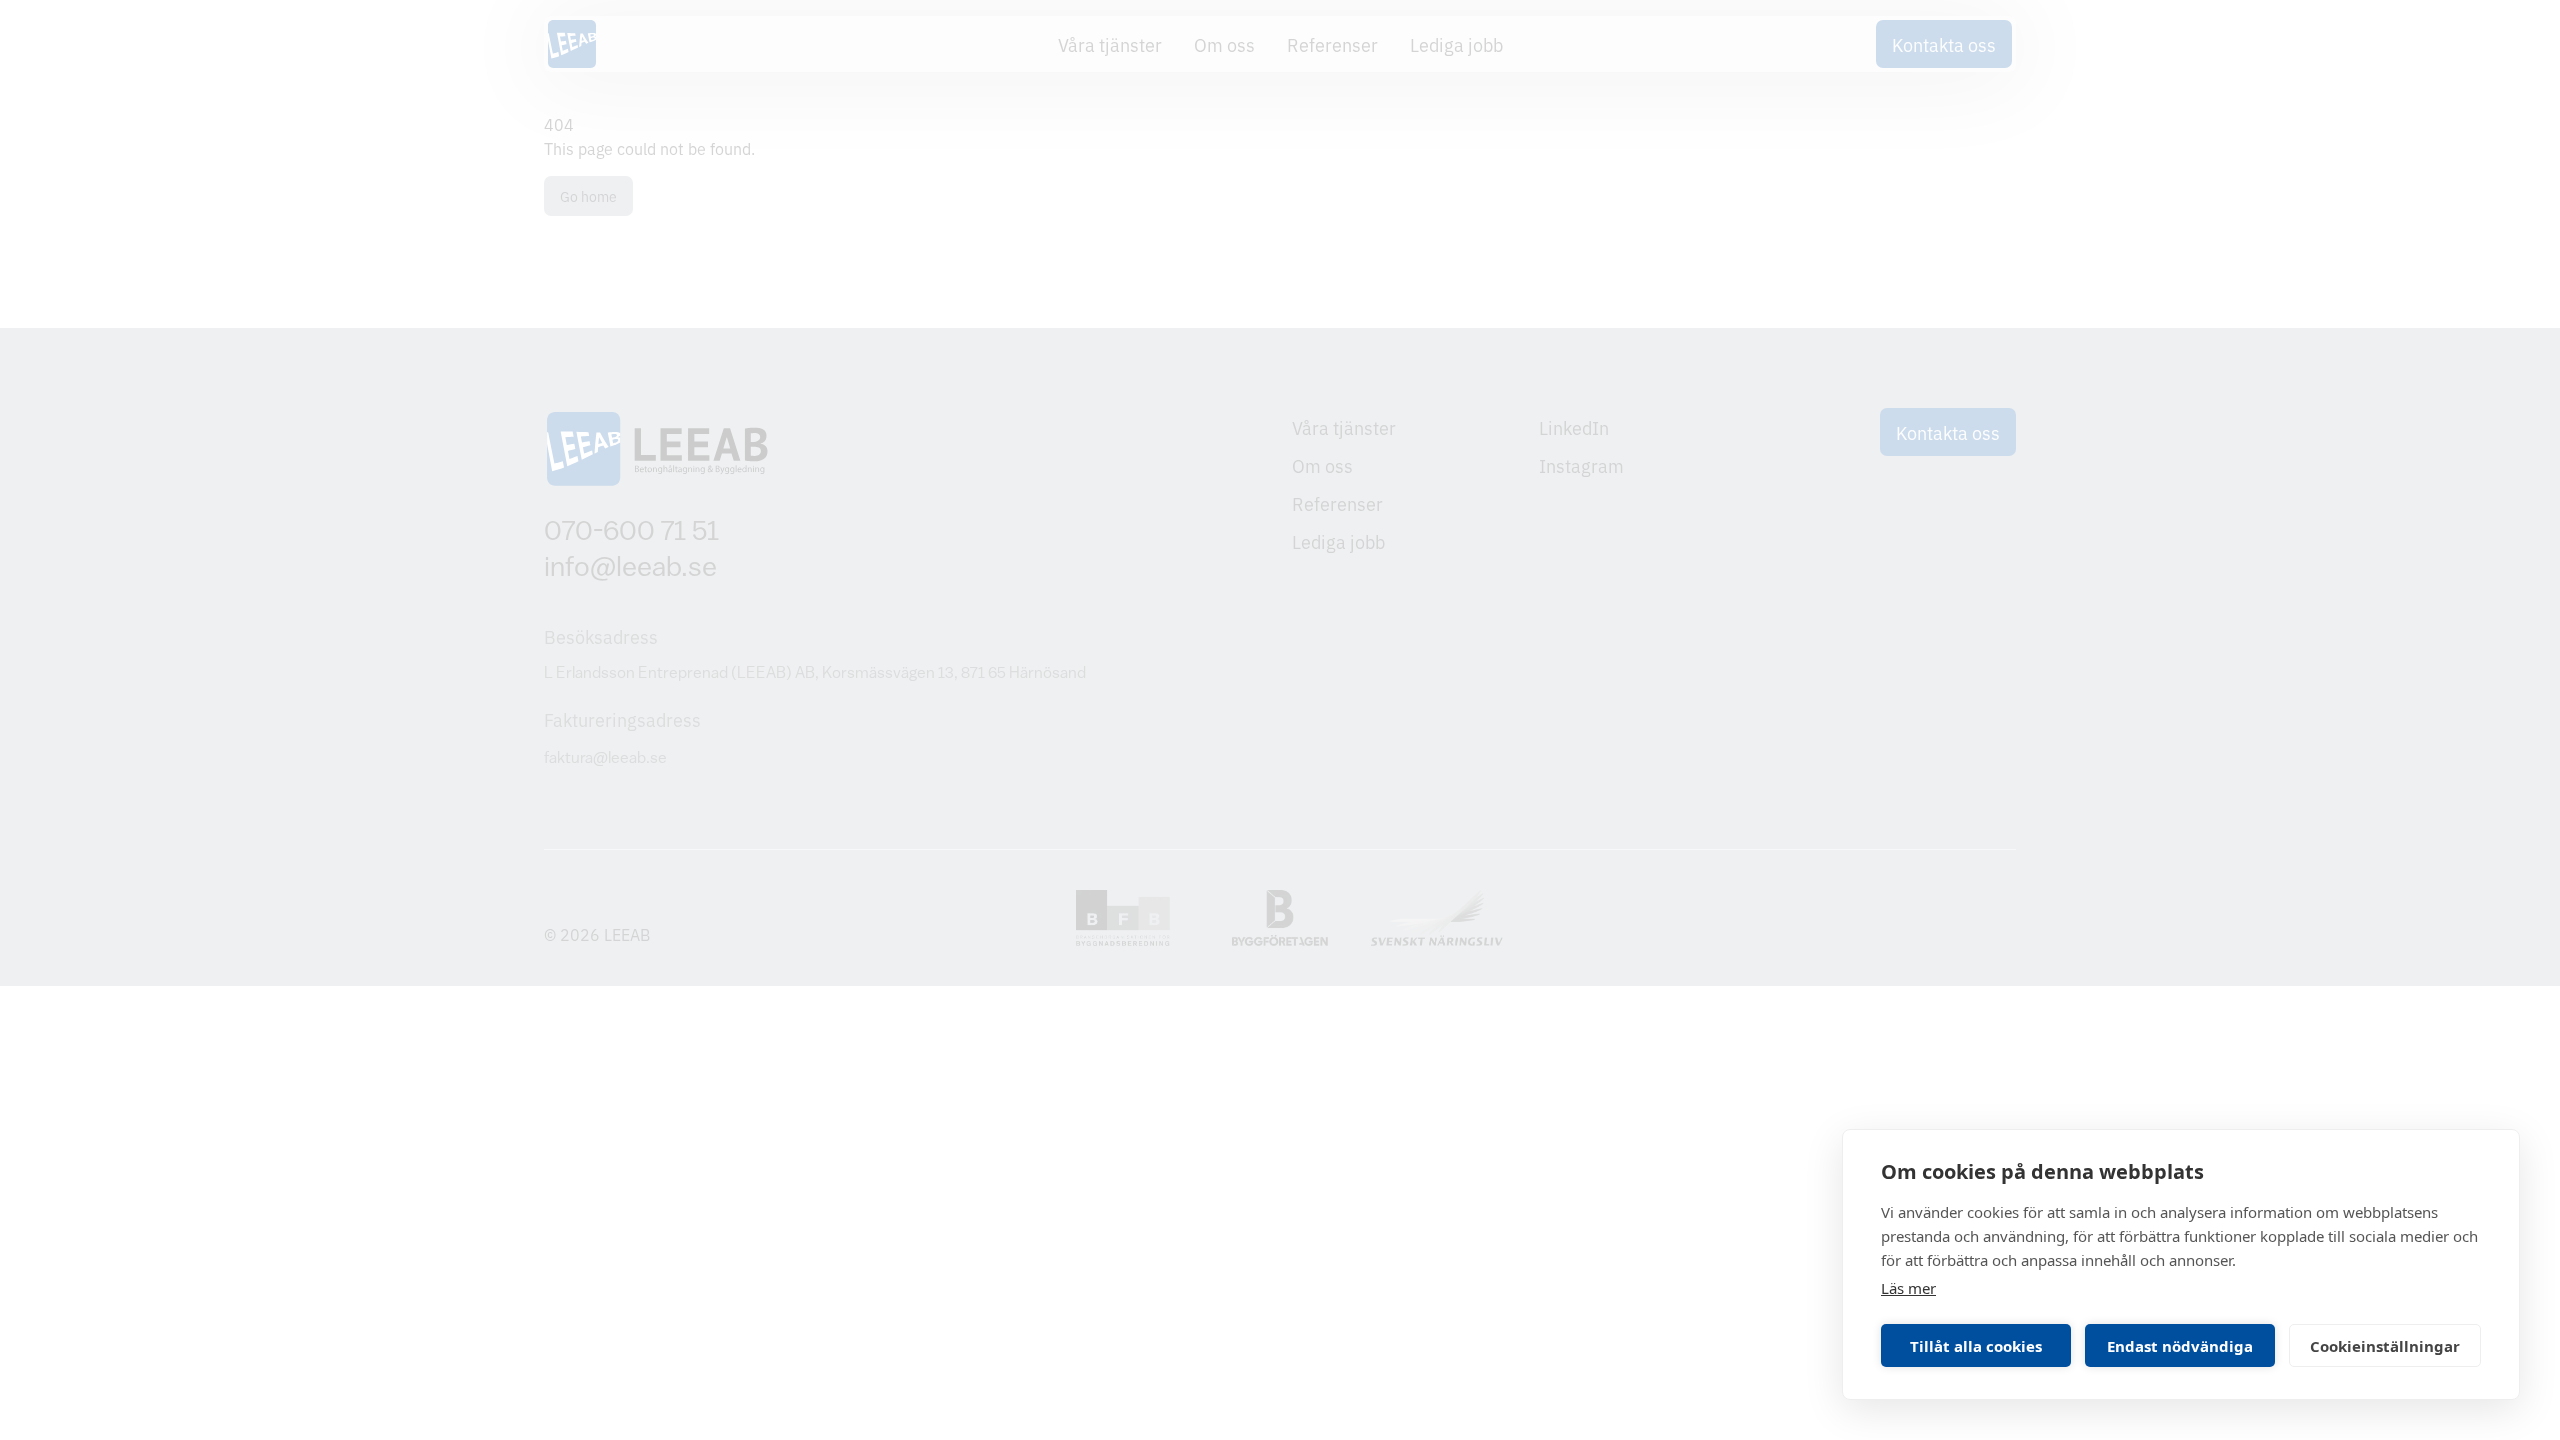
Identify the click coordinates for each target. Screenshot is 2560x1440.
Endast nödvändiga (2180, 1346)
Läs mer (1908, 1288)
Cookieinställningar (2385, 1346)
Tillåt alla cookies (1976, 1346)
